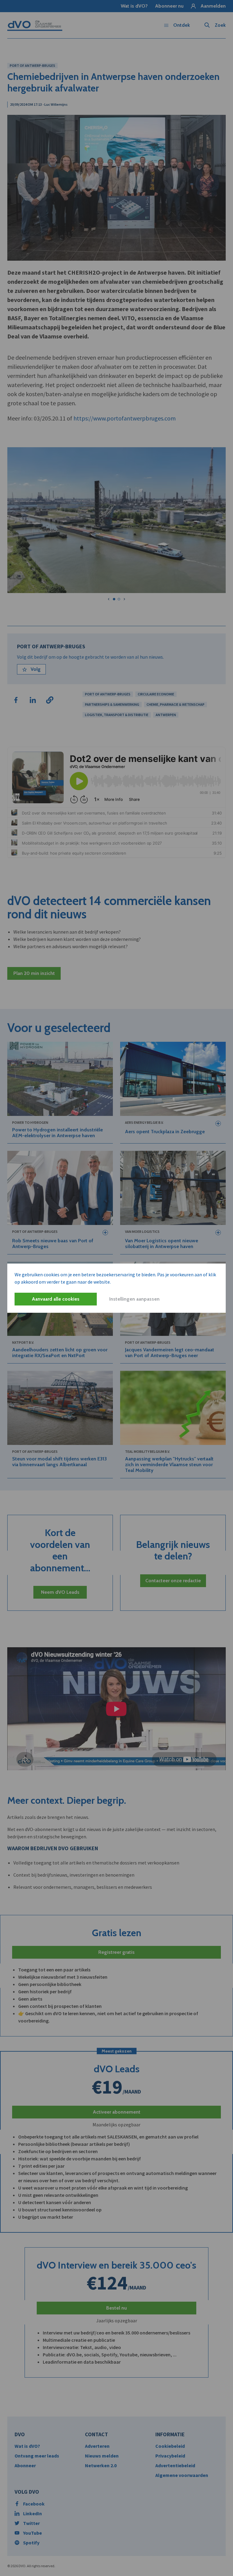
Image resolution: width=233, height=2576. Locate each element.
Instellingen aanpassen (134, 1299)
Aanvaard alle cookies (56, 1299)
